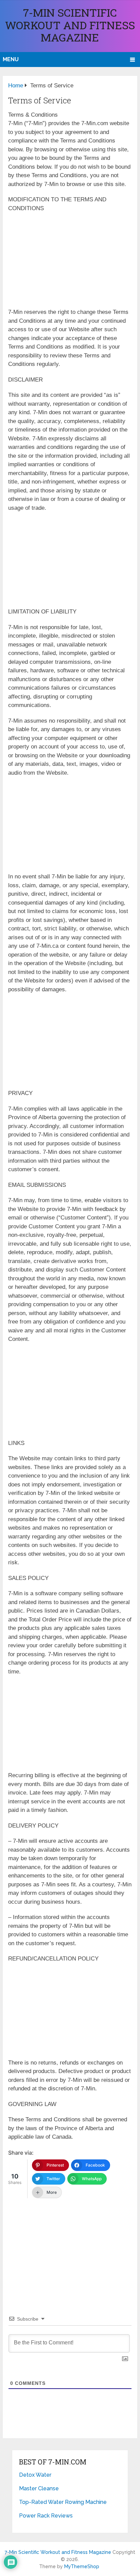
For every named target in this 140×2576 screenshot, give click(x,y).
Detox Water (35, 2475)
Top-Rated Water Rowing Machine (63, 2502)
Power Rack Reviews (46, 2516)
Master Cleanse (39, 2488)
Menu (11, 59)
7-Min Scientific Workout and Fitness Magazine (70, 25)
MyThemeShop (82, 2566)
